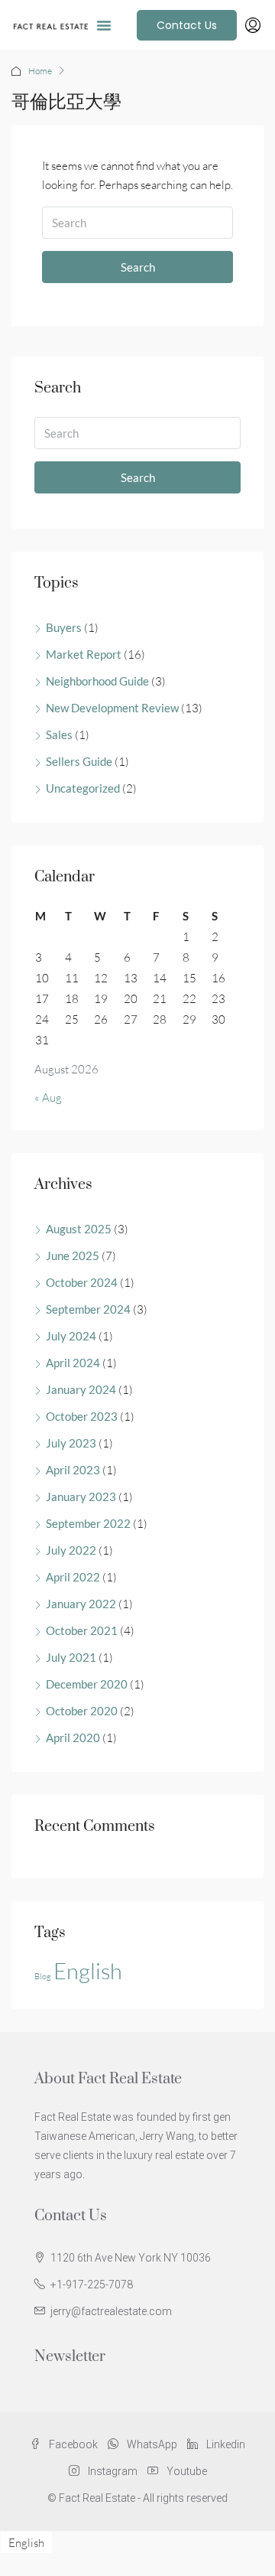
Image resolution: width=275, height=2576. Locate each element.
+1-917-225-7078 (92, 2285)
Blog (43, 1976)
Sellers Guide (79, 761)
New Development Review (112, 708)
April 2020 (73, 1737)
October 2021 (82, 1630)
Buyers (64, 627)
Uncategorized (83, 788)
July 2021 (71, 1657)
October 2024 (82, 1282)
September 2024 (88, 1309)
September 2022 (88, 1523)
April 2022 (73, 1577)
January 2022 (81, 1604)
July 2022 (71, 1550)
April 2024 (73, 1363)
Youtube (186, 2471)
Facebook (72, 2444)
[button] (104, 25)
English (88, 1971)
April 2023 (73, 1470)
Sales (59, 734)
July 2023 (71, 1443)
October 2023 (82, 1416)
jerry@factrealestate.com (111, 2311)
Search (138, 267)
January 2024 (81, 1389)
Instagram (112, 2471)
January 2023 (81, 1496)
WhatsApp (151, 2444)
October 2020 (82, 1711)
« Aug (48, 1097)
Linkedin (225, 2444)
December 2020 (87, 1684)
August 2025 (79, 1229)
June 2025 (73, 1255)
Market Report (84, 654)
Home (40, 71)
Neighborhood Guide (97, 681)
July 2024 (71, 1336)
